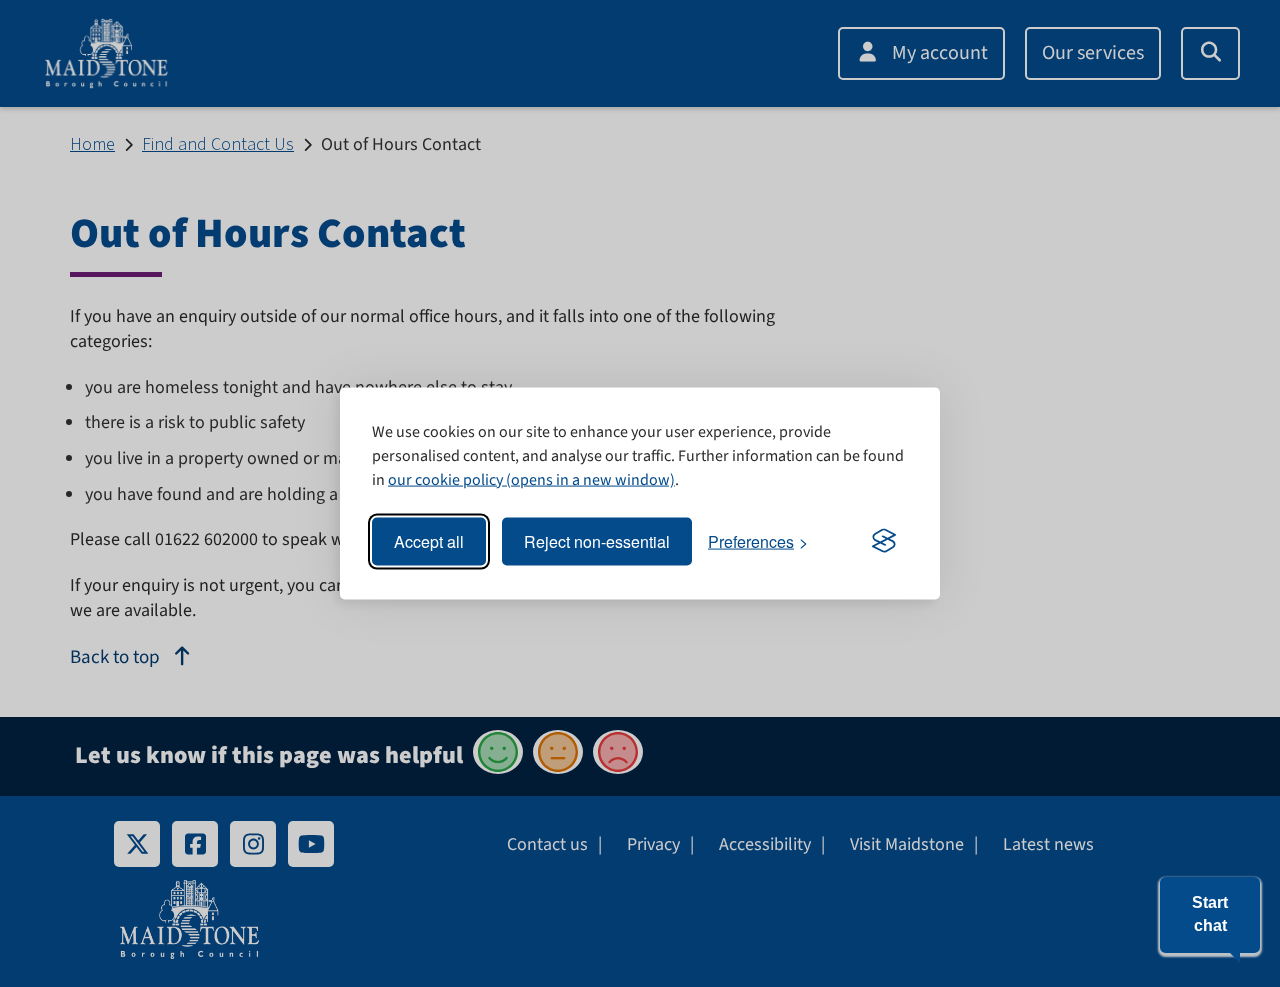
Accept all (429, 541)
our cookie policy (445, 479)
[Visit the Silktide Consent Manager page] (884, 542)
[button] (1210, 915)
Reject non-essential (597, 541)
